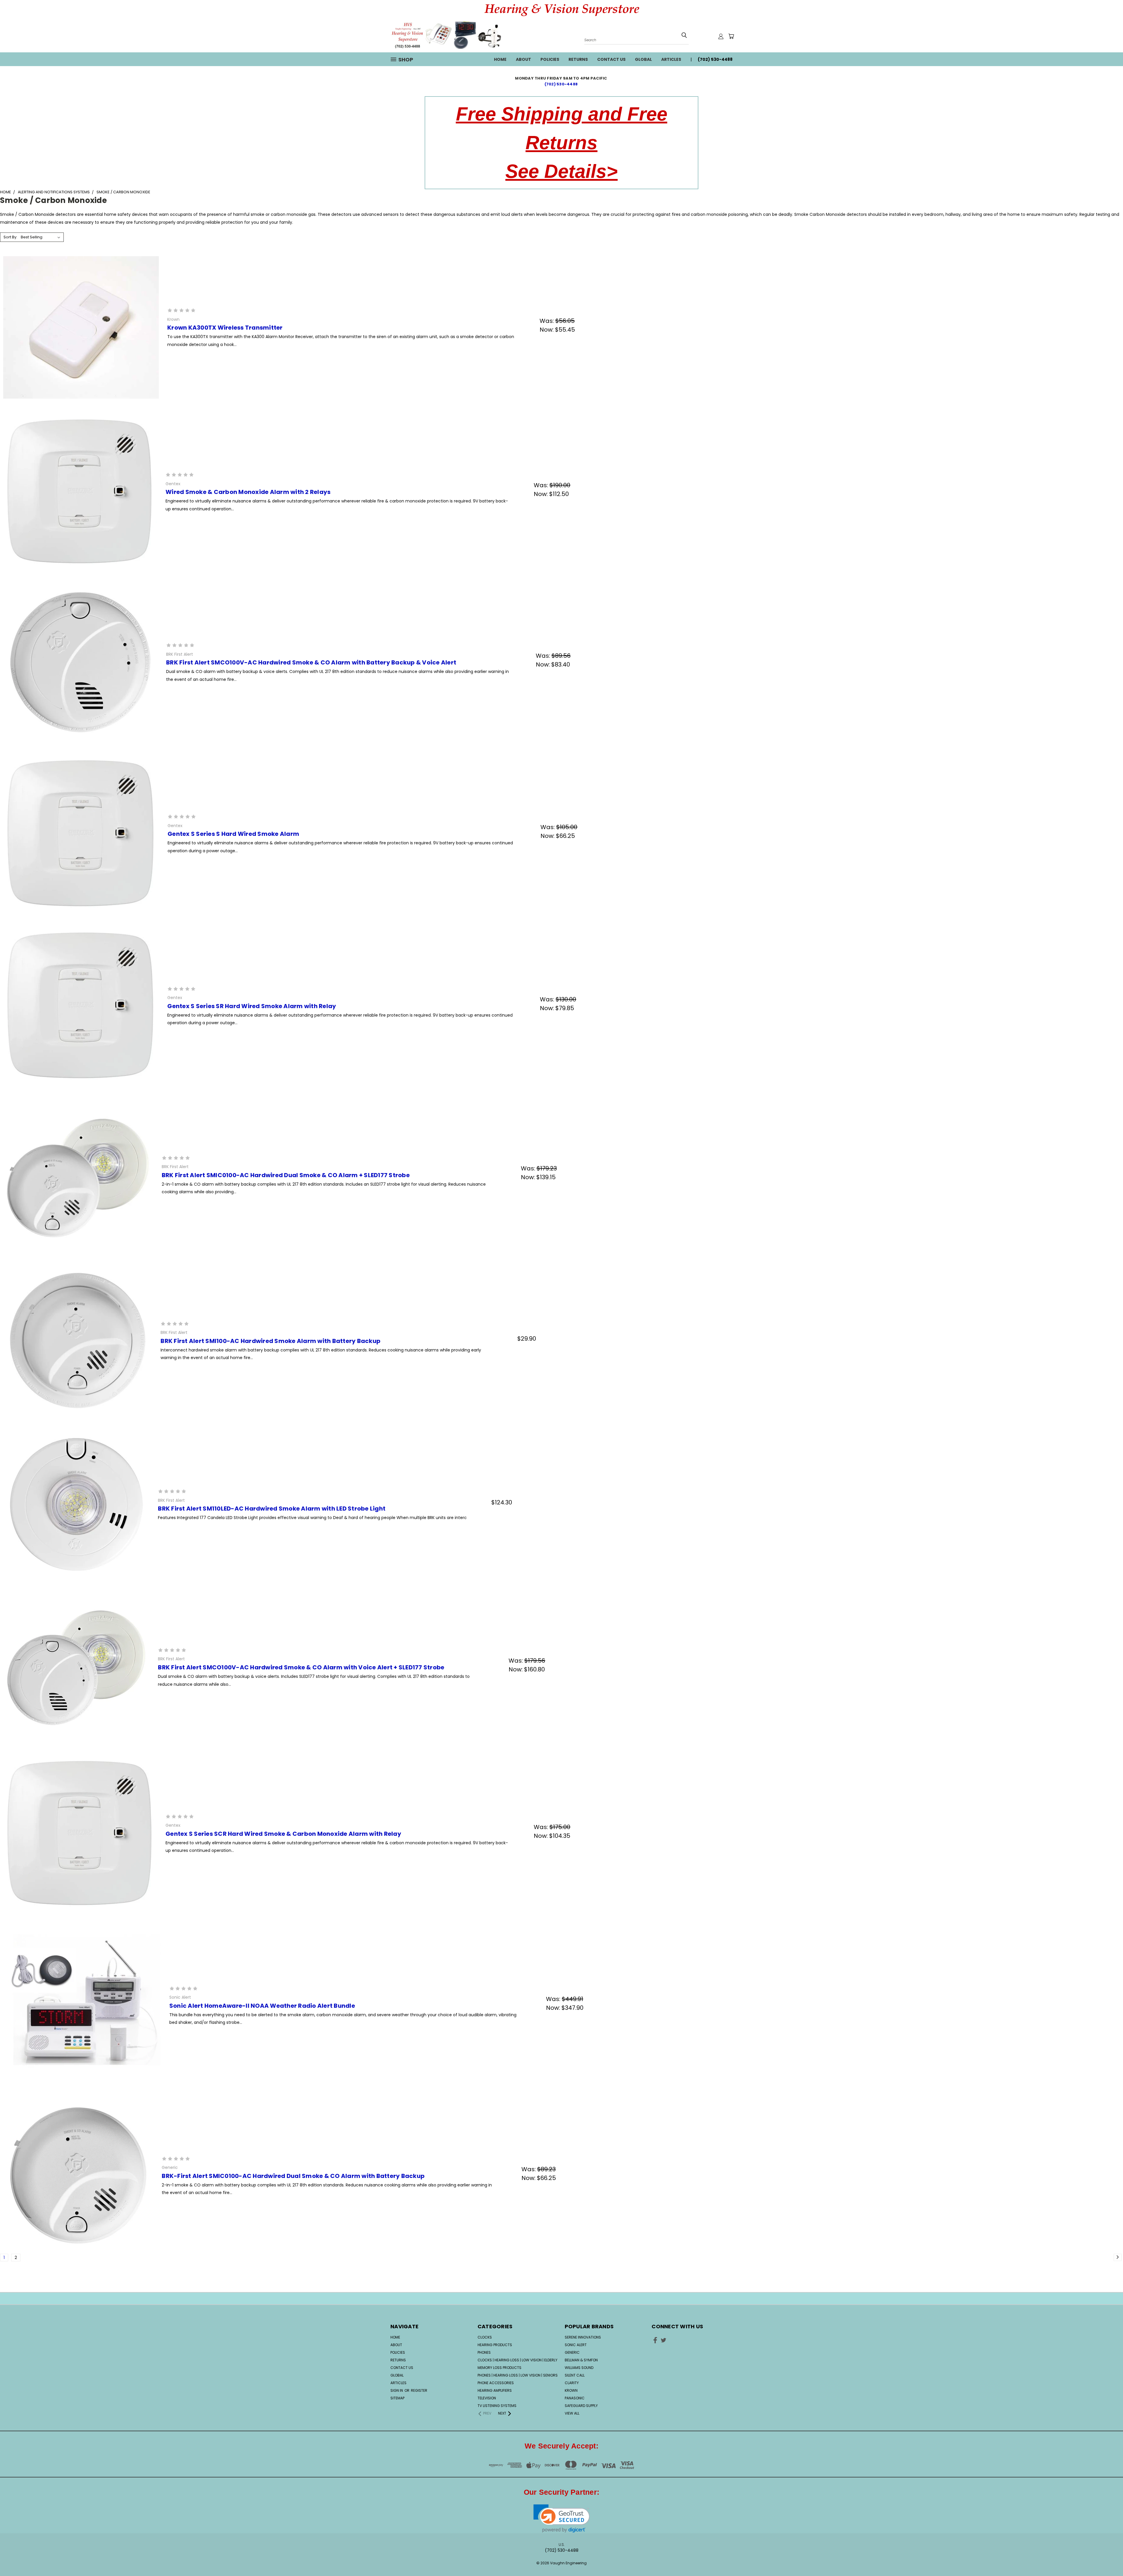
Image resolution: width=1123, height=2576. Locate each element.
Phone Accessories (496, 2383)
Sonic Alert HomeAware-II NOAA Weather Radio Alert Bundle (262, 2006)
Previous (1108, 2553)
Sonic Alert (576, 2345)
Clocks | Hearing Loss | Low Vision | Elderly (517, 2360)
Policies (550, 59)
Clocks (485, 2337)
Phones (484, 2352)
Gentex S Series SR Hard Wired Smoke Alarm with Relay (252, 1006)
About (523, 59)
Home (500, 59)
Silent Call (575, 2375)
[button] (562, 2519)
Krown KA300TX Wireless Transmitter (225, 328)
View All (572, 2413)
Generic (572, 2352)
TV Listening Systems (497, 2406)
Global (643, 59)
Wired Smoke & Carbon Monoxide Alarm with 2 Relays (248, 492)
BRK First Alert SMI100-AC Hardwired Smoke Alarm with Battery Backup (271, 1341)
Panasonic (575, 2398)
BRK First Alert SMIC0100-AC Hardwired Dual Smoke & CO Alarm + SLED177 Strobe (286, 1175)
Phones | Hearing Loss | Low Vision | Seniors (518, 2375)
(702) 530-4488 (562, 84)
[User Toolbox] (721, 36)
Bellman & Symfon (581, 2360)
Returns (578, 59)
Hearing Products (495, 2345)
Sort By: (10, 237)
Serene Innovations (583, 2337)
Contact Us (611, 59)
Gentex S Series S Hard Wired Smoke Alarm (233, 834)
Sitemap (397, 2398)
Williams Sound (579, 2368)
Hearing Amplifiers (495, 2390)
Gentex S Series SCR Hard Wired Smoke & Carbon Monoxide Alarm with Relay (283, 1834)
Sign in (397, 2390)
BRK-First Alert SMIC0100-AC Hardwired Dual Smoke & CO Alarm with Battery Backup (293, 2176)
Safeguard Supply (581, 2406)
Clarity (572, 2383)
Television (487, 2398)
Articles (671, 59)
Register (419, 2390)
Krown (571, 2390)
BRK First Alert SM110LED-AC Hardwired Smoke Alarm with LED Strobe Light (272, 1509)
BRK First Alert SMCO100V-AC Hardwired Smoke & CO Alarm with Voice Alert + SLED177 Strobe (301, 1667)
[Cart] (731, 36)
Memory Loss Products (500, 2368)
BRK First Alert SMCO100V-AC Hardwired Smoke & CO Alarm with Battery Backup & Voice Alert (311, 662)
